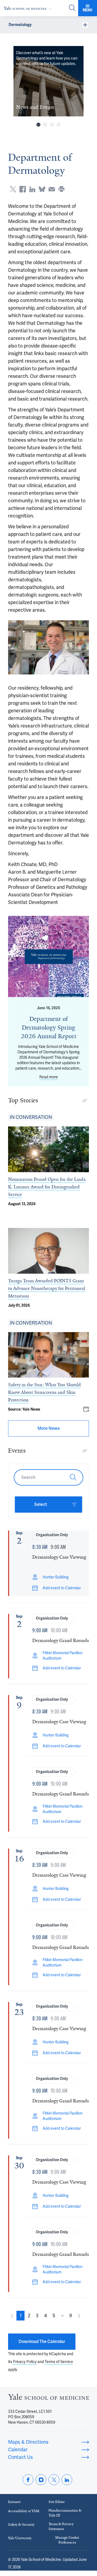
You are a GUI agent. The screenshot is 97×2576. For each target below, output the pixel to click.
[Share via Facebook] (23, 189)
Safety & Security (21, 2524)
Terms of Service (59, 2362)
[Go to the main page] (29, 8)
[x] (54, 2480)
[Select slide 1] (38, 125)
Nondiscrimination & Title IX (65, 2513)
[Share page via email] (52, 189)
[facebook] (28, 2480)
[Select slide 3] (52, 125)
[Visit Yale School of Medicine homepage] (48, 2398)
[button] (20, 2316)
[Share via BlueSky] (42, 189)
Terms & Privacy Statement (61, 2526)
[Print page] (61, 189)
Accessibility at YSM (24, 2511)
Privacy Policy (25, 2362)
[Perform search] (72, 8)
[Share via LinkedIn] (32, 189)
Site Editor (57, 2502)
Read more (49, 1077)
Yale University (20, 2538)
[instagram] (41, 2480)
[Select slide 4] (59, 125)
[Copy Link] (85, 1100)
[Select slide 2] (45, 125)
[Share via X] (13, 189)
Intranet (14, 2502)
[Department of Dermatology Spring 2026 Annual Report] (48, 956)
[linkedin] (67, 2480)
